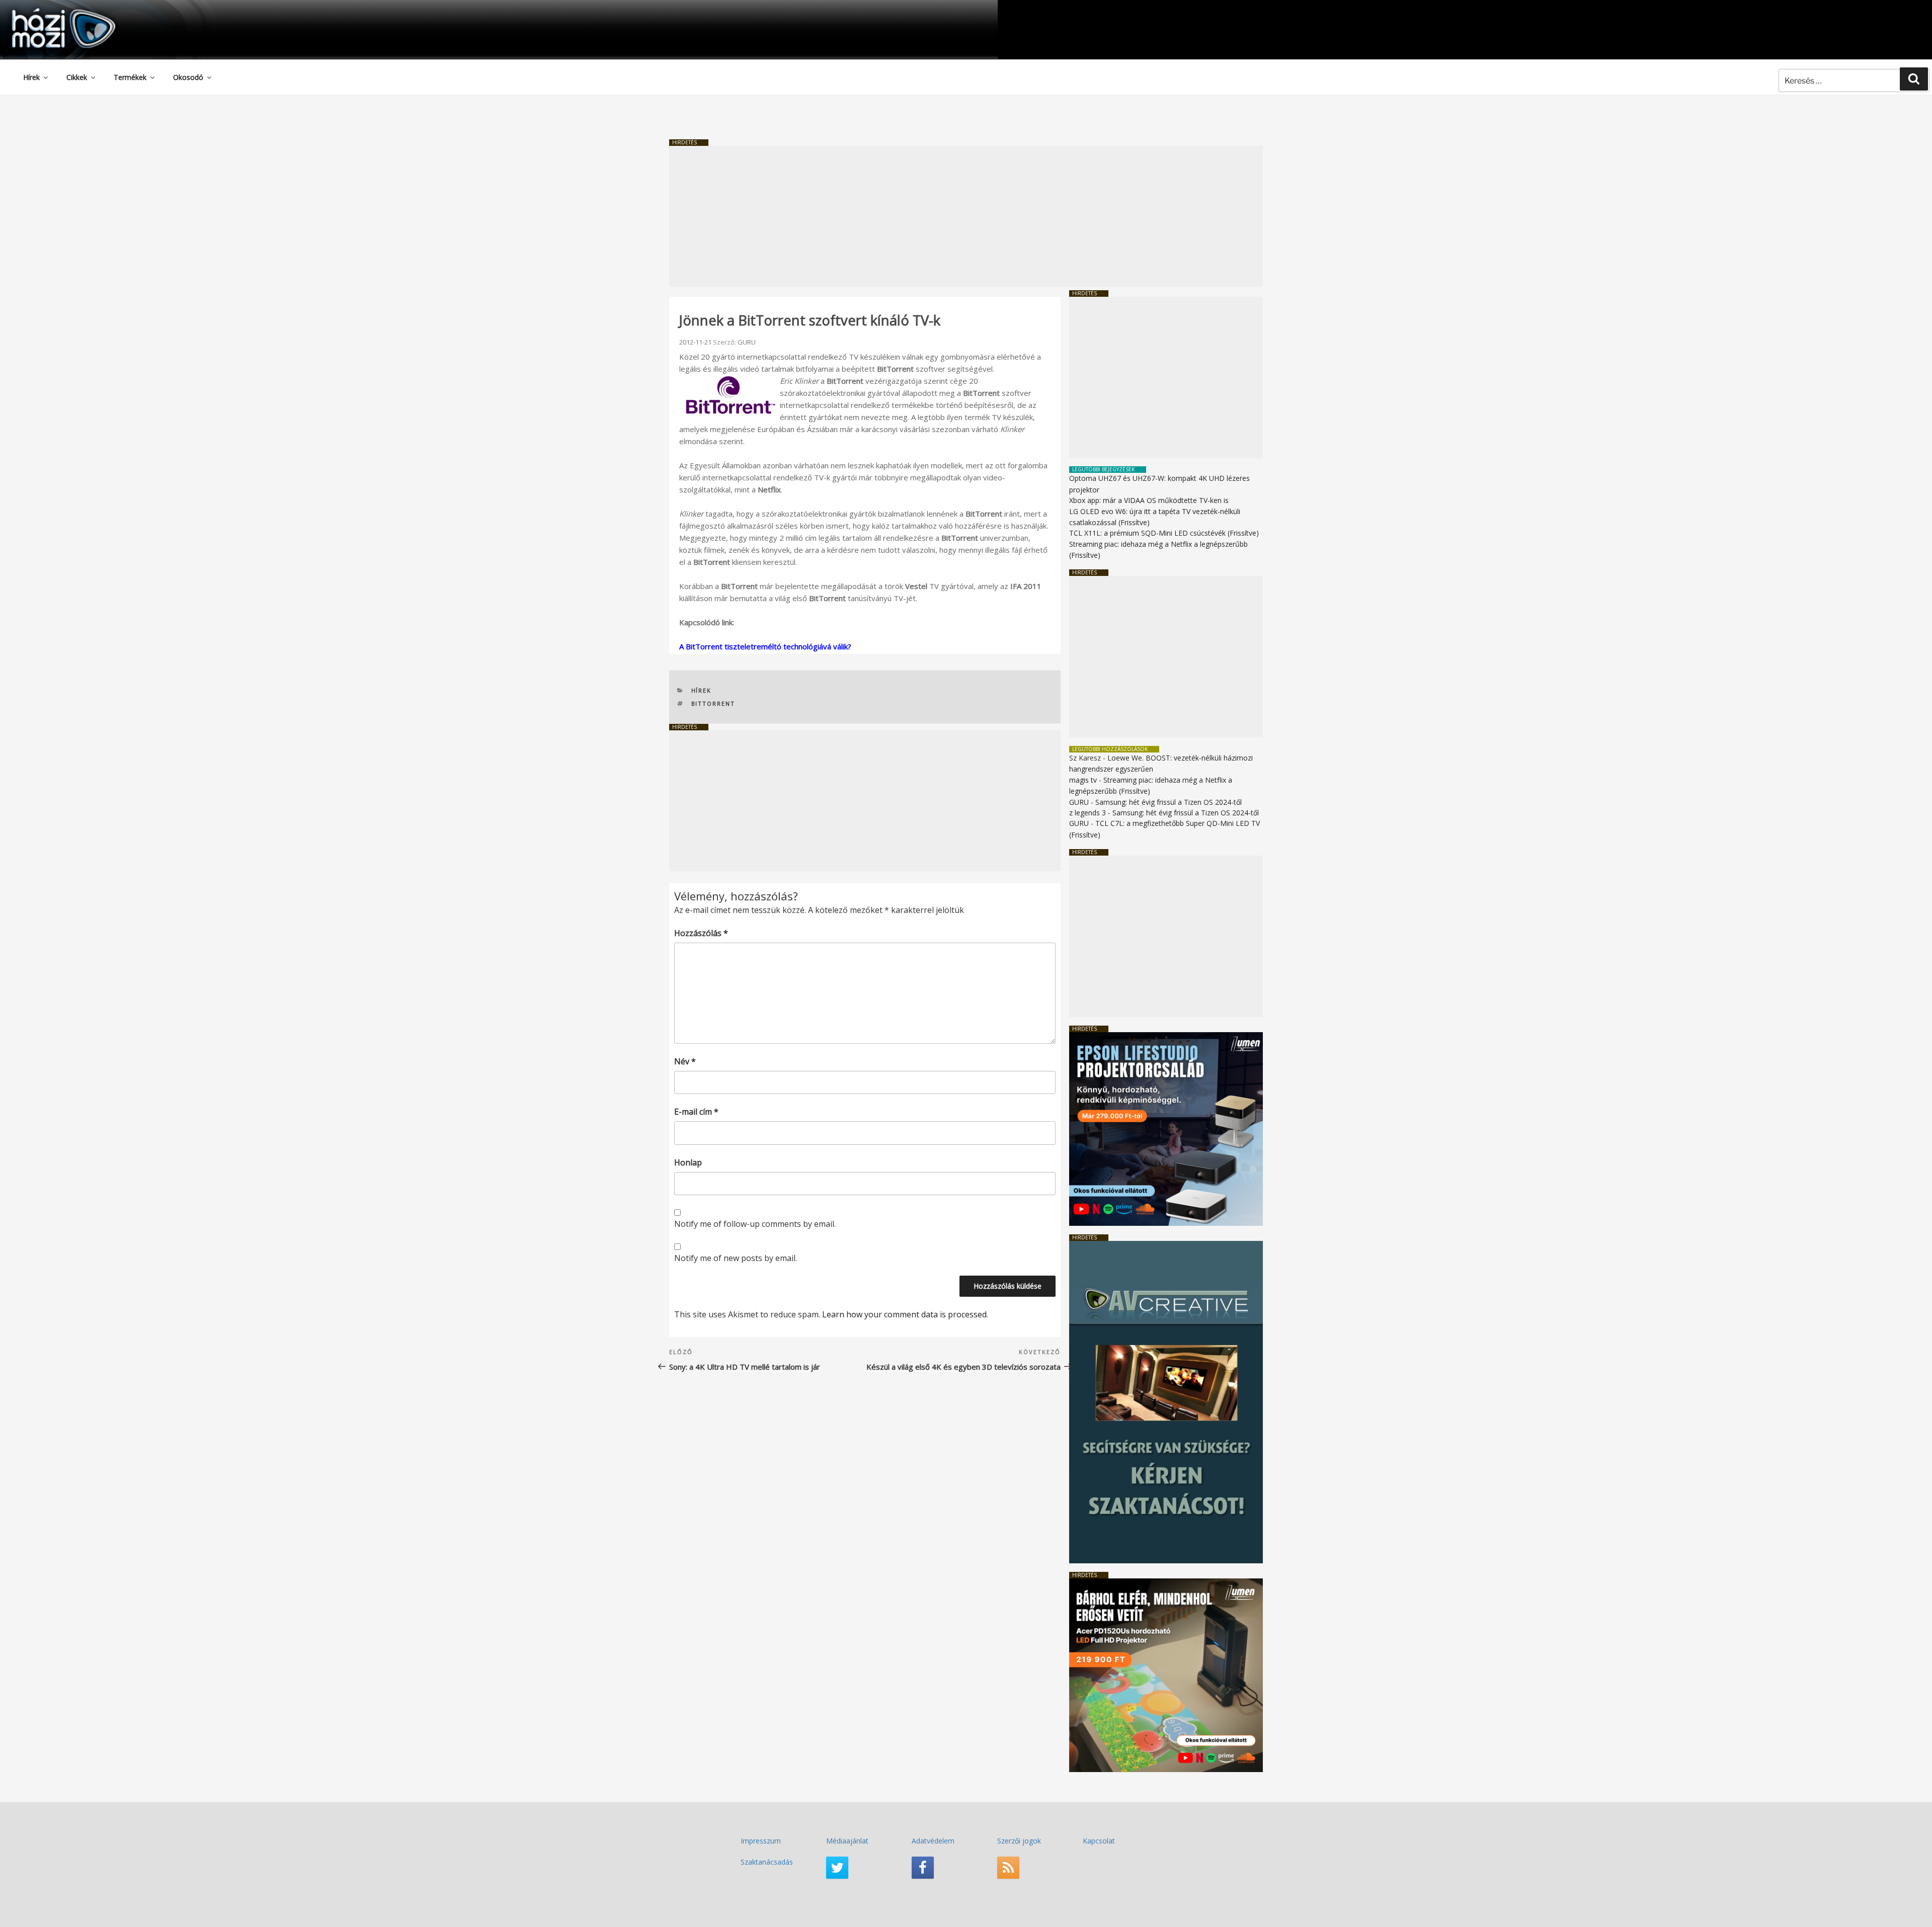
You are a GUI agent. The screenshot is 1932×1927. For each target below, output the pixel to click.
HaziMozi (49, 12)
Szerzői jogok (1019, 1841)
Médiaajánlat (847, 1841)
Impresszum (761, 1841)
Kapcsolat (1099, 1841)
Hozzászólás (701, 933)
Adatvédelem (933, 1841)
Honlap (688, 1162)
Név (685, 1061)
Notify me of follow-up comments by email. (755, 1224)
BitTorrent (713, 703)
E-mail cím (696, 1112)
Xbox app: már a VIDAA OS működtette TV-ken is (1149, 500)
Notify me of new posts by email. (736, 1258)
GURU (747, 342)
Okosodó (188, 77)
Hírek (31, 77)
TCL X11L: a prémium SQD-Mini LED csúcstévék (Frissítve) (1164, 533)
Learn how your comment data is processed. (905, 1314)
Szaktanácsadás (767, 1862)
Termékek (130, 77)
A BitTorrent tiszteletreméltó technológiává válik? (765, 646)
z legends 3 (1088, 813)
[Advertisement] (966, 216)
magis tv (1083, 780)
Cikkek (77, 77)
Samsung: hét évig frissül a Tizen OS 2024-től (1169, 802)
